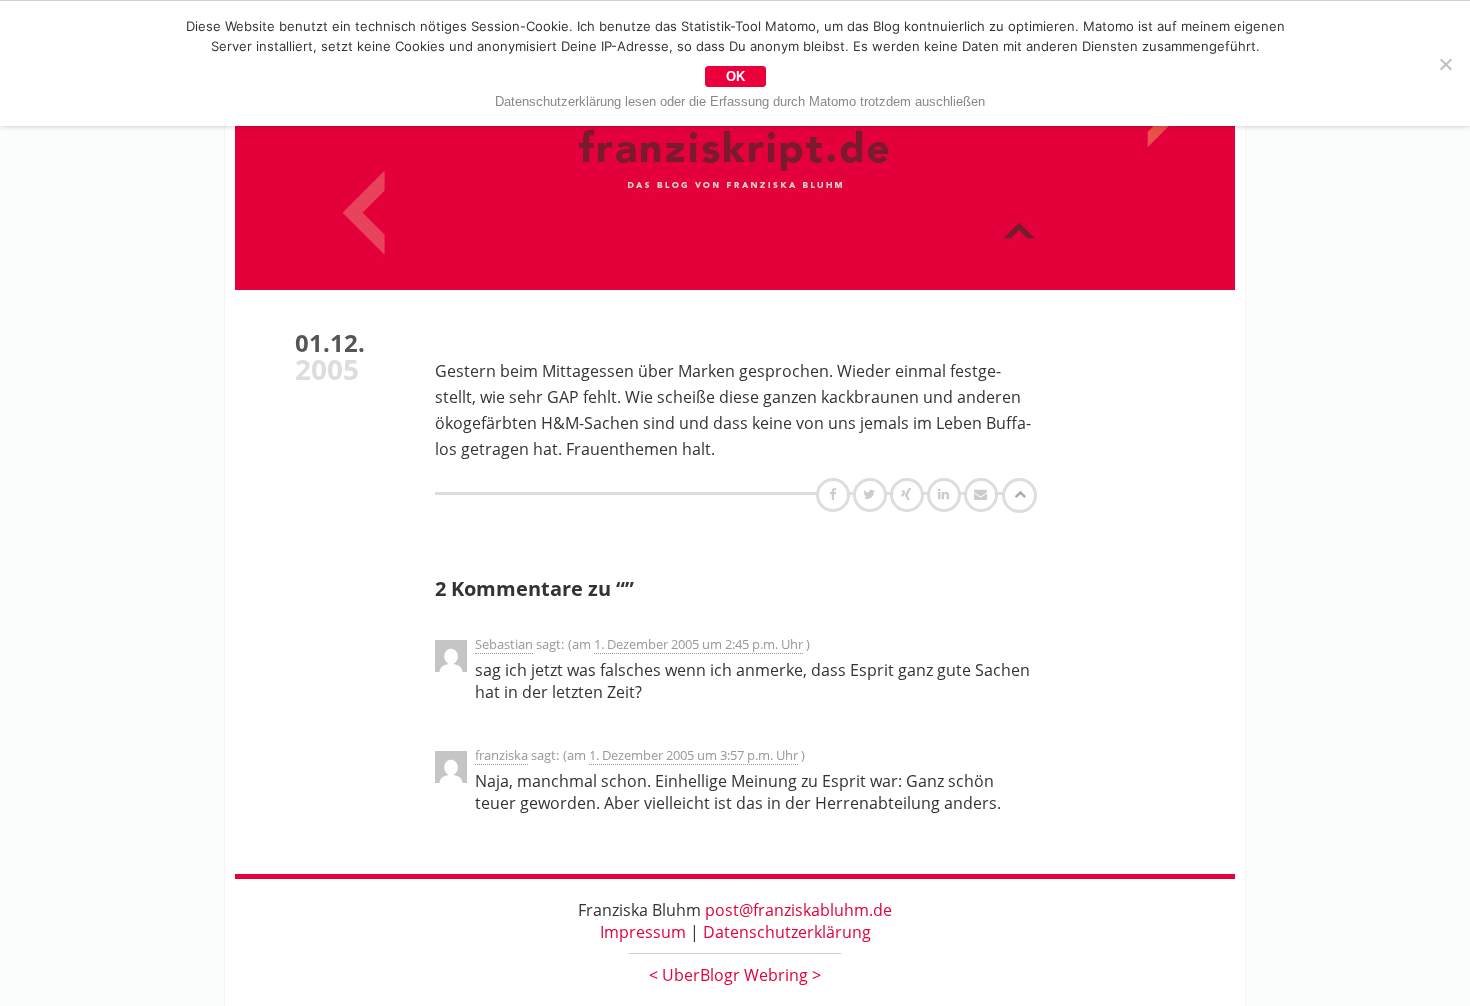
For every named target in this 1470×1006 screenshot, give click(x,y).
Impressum (643, 932)
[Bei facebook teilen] (835, 494)
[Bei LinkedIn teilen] (946, 494)
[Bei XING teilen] (909, 494)
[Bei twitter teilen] (872, 494)
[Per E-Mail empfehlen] (983, 494)
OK (735, 76)
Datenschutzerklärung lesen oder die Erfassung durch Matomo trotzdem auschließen (740, 101)
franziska (501, 755)
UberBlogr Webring (735, 975)
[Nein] (1445, 64)
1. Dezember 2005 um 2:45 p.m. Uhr (698, 644)
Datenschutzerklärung (787, 932)
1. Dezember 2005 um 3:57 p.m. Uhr (693, 755)
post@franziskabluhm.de (798, 910)
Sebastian (504, 644)
